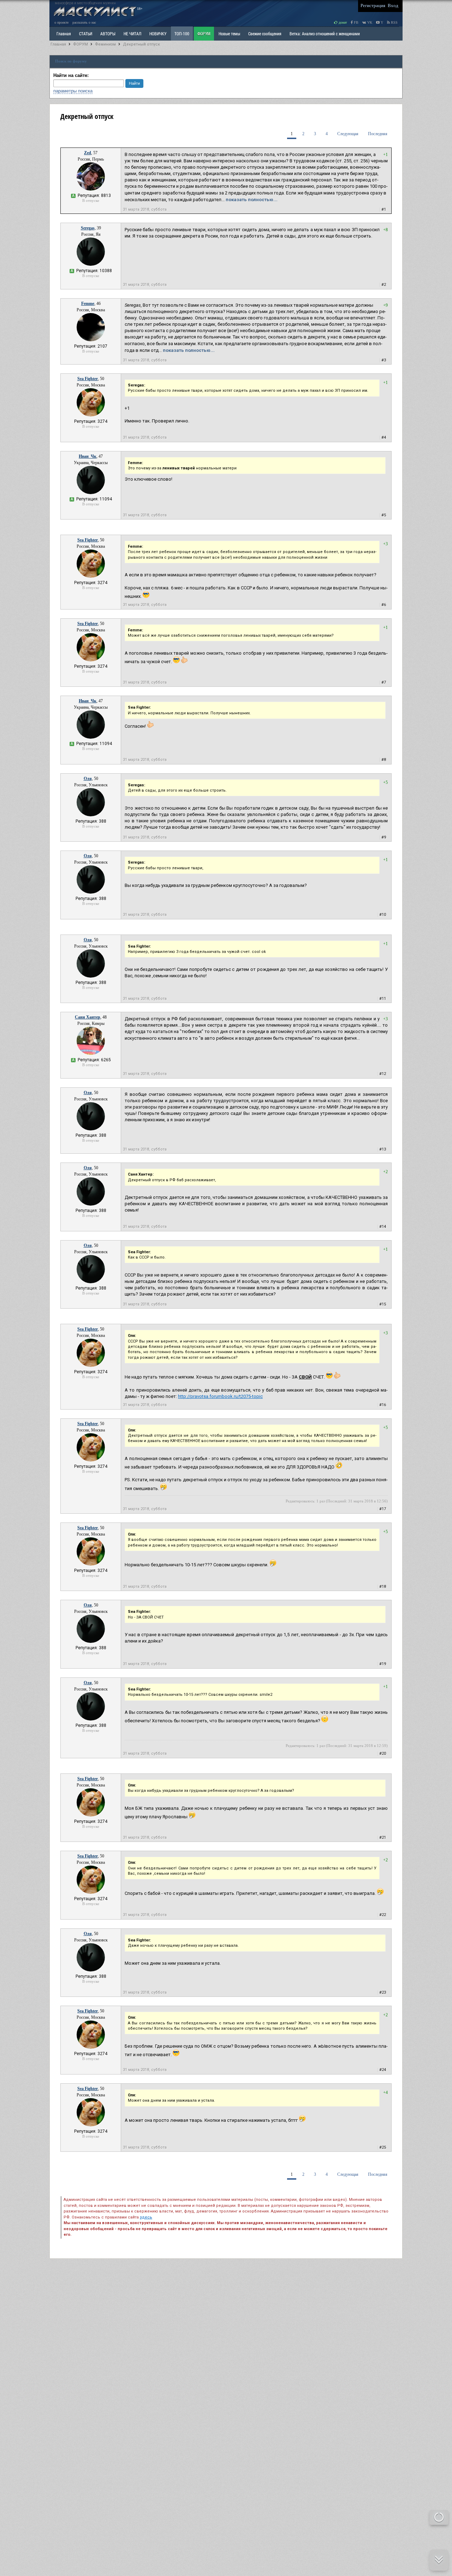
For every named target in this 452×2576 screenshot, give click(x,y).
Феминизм (105, 44)
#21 (383, 1838)
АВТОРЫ (108, 34)
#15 (383, 1304)
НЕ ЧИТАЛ (132, 34)
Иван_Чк (88, 456)
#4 (384, 437)
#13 (383, 1149)
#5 (384, 515)
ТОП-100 (182, 34)
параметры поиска (73, 91)
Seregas (88, 228)
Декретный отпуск (141, 44)
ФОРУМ (204, 34)
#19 (383, 1664)
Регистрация (373, 5)
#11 (383, 999)
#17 (383, 1509)
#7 (384, 682)
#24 (383, 2070)
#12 (383, 1074)
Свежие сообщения (265, 34)
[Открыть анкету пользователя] (91, 189)
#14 (383, 1227)
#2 (384, 285)
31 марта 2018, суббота (145, 209)
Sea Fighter (88, 379)
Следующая (348, 134)
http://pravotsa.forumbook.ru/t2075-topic (220, 1396)
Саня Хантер (88, 1017)
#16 (383, 1405)
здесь (146, 2217)
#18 (383, 1587)
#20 (383, 1754)
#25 (383, 2147)
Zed (88, 153)
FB (356, 22)
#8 (384, 760)
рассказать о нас (84, 22)
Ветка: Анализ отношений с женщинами (325, 34)
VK (369, 22)
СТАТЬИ (86, 34)
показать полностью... (252, 200)
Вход (393, 5)
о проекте (61, 22)
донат (342, 22)
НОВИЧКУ (158, 34)
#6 (384, 605)
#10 (383, 915)
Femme (88, 304)
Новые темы (229, 34)
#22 (383, 1915)
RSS (394, 22)
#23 (383, 1992)
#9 (384, 837)
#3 (384, 360)
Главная (58, 44)
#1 (384, 209)
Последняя (378, 134)
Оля (88, 779)
